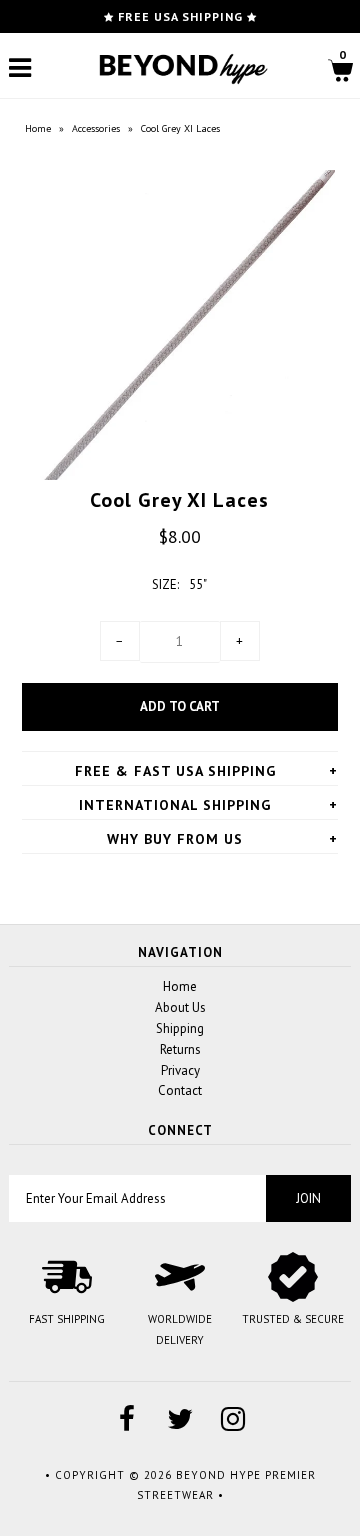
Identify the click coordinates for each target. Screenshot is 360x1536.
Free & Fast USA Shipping (175, 771)
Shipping (180, 1028)
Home (38, 128)
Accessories (96, 128)
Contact (180, 1090)
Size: (165, 584)
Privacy (180, 1070)
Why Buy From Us (175, 839)
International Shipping (175, 805)
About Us (180, 1007)
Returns (180, 1049)
